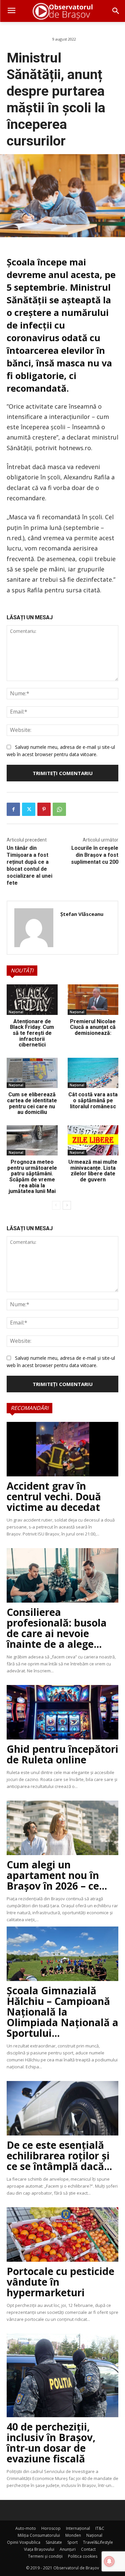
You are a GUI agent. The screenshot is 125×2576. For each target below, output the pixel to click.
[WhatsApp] (59, 809)
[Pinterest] (44, 809)
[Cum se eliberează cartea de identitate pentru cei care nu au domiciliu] (32, 1073)
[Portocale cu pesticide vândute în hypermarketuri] (62, 2234)
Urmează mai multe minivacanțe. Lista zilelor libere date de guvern (93, 1171)
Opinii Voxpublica (24, 2542)
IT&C (100, 2528)
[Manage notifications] (109, 2561)
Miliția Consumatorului (39, 2535)
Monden (73, 2535)
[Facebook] (13, 809)
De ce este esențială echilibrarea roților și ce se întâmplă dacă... (59, 2156)
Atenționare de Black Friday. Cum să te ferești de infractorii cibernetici (32, 1033)
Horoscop (51, 2528)
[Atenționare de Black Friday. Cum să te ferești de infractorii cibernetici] (32, 1000)
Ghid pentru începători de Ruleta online (62, 1754)
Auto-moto (26, 2528)
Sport (72, 2542)
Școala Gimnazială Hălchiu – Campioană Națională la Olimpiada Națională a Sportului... (62, 2012)
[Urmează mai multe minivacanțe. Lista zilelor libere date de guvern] (93, 1140)
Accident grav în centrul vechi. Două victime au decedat (54, 1496)
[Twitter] (29, 809)
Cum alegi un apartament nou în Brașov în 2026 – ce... (57, 1875)
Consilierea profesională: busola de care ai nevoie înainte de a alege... (57, 1628)
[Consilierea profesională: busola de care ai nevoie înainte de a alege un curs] (62, 1575)
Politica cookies (83, 2556)
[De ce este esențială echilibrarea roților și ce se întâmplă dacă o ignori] (62, 2108)
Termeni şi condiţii (45, 2556)
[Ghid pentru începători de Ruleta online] (62, 1712)
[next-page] (67, 1205)
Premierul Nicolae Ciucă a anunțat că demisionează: (93, 1027)
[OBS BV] (62, 11)
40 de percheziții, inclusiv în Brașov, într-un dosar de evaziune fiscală (51, 2443)
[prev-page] (56, 1205)
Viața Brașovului (39, 2549)
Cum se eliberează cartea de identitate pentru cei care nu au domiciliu (32, 1103)
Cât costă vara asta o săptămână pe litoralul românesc (93, 1100)
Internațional (78, 2528)
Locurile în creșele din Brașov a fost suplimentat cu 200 (95, 855)
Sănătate (54, 2542)
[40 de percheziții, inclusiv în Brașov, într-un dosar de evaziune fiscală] (62, 2375)
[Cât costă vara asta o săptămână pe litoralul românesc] (93, 1073)
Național (16, 1012)
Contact (88, 2549)
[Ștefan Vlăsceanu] (34, 928)
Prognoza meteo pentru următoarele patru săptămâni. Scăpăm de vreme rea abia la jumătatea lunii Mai (32, 1177)
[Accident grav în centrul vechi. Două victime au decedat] (62, 1449)
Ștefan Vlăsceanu (82, 914)
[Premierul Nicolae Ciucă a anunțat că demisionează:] (93, 1000)
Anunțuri (68, 2549)
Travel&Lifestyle (98, 2542)
